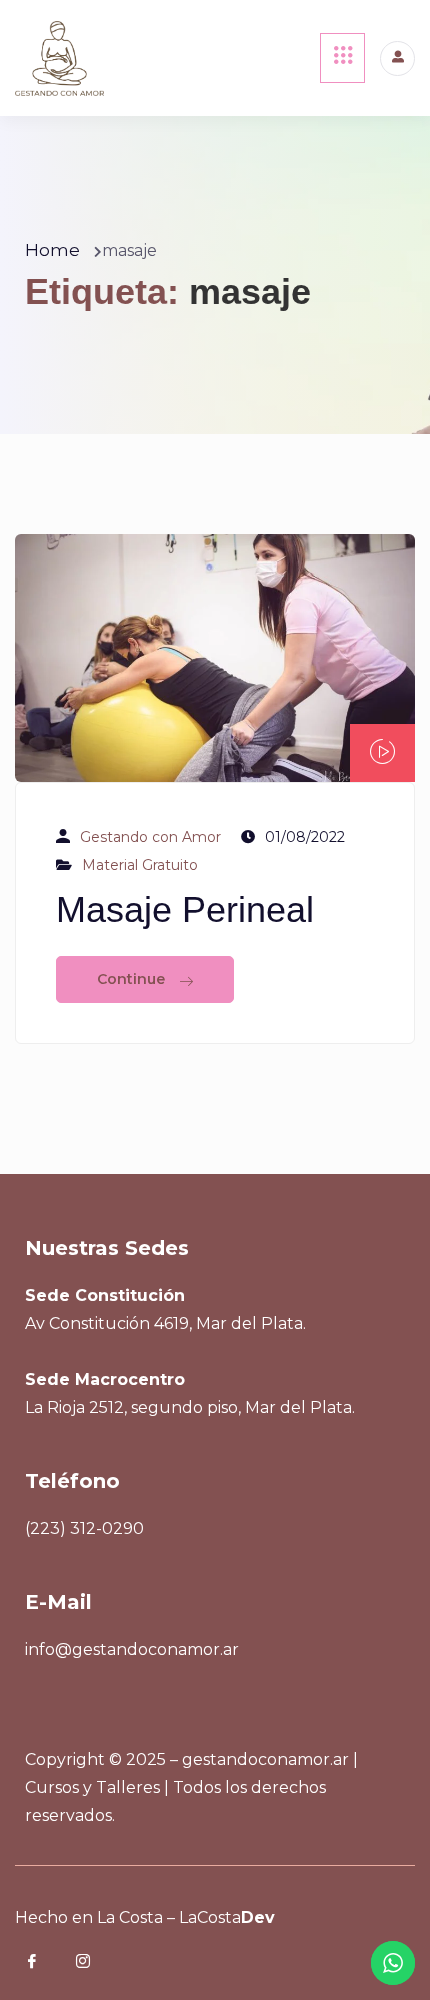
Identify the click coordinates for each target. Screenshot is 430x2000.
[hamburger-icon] (342, 58)
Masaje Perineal (185, 909)
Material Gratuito (140, 865)
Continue (133, 979)
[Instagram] (97, 1963)
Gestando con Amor (150, 837)
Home (52, 250)
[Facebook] (46, 1963)
